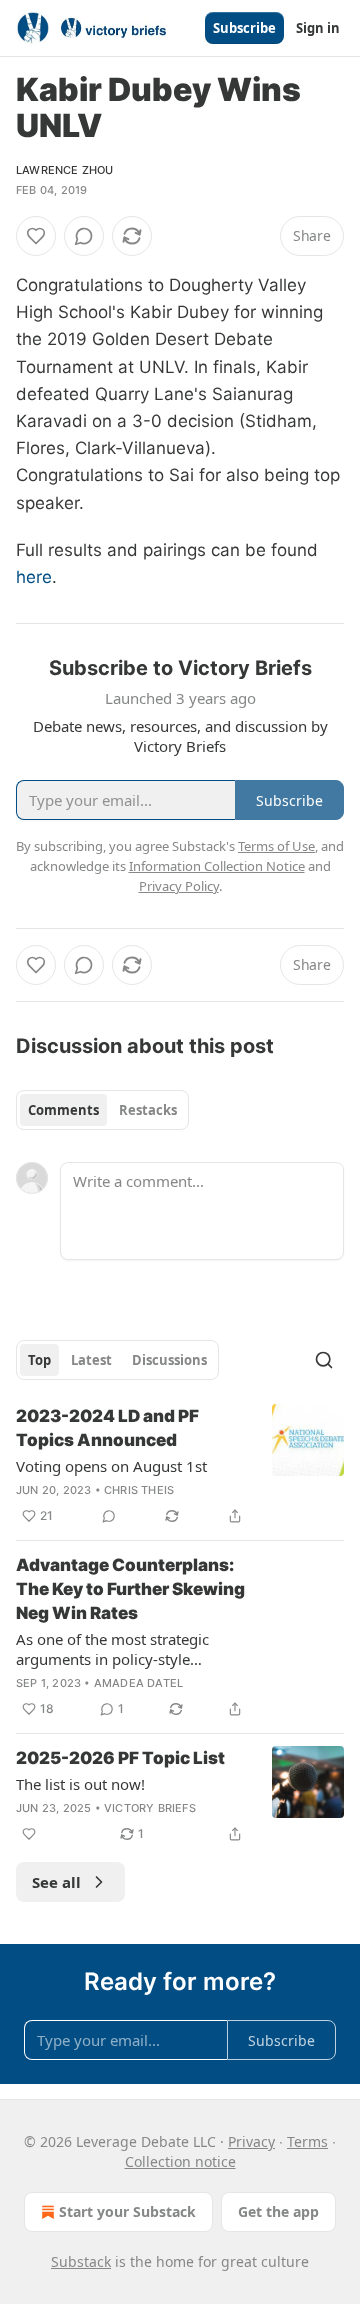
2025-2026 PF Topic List (120, 1758)
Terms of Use (276, 846)
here (34, 577)
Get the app (278, 2211)
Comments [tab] (63, 1110)
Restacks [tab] (148, 1110)
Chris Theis (139, 1490)
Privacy (251, 2141)
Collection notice (180, 2161)
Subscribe (244, 28)
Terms (307, 2141)
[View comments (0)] (84, 236)
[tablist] (102, 1110)
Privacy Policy (179, 886)
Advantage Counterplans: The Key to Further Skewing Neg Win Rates (130, 1589)
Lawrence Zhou (65, 170)
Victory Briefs (150, 1808)
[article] (180, 1466)
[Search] (324, 1360)
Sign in (318, 28)
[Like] (36, 236)
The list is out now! (80, 1784)
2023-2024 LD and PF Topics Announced (107, 1428)
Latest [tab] (91, 1360)
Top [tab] (39, 1360)
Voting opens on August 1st (111, 1466)
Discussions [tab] (169, 1360)
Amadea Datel (138, 1683)
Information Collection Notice (217, 866)
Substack (81, 2261)
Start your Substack (127, 2211)
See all (56, 1882)
